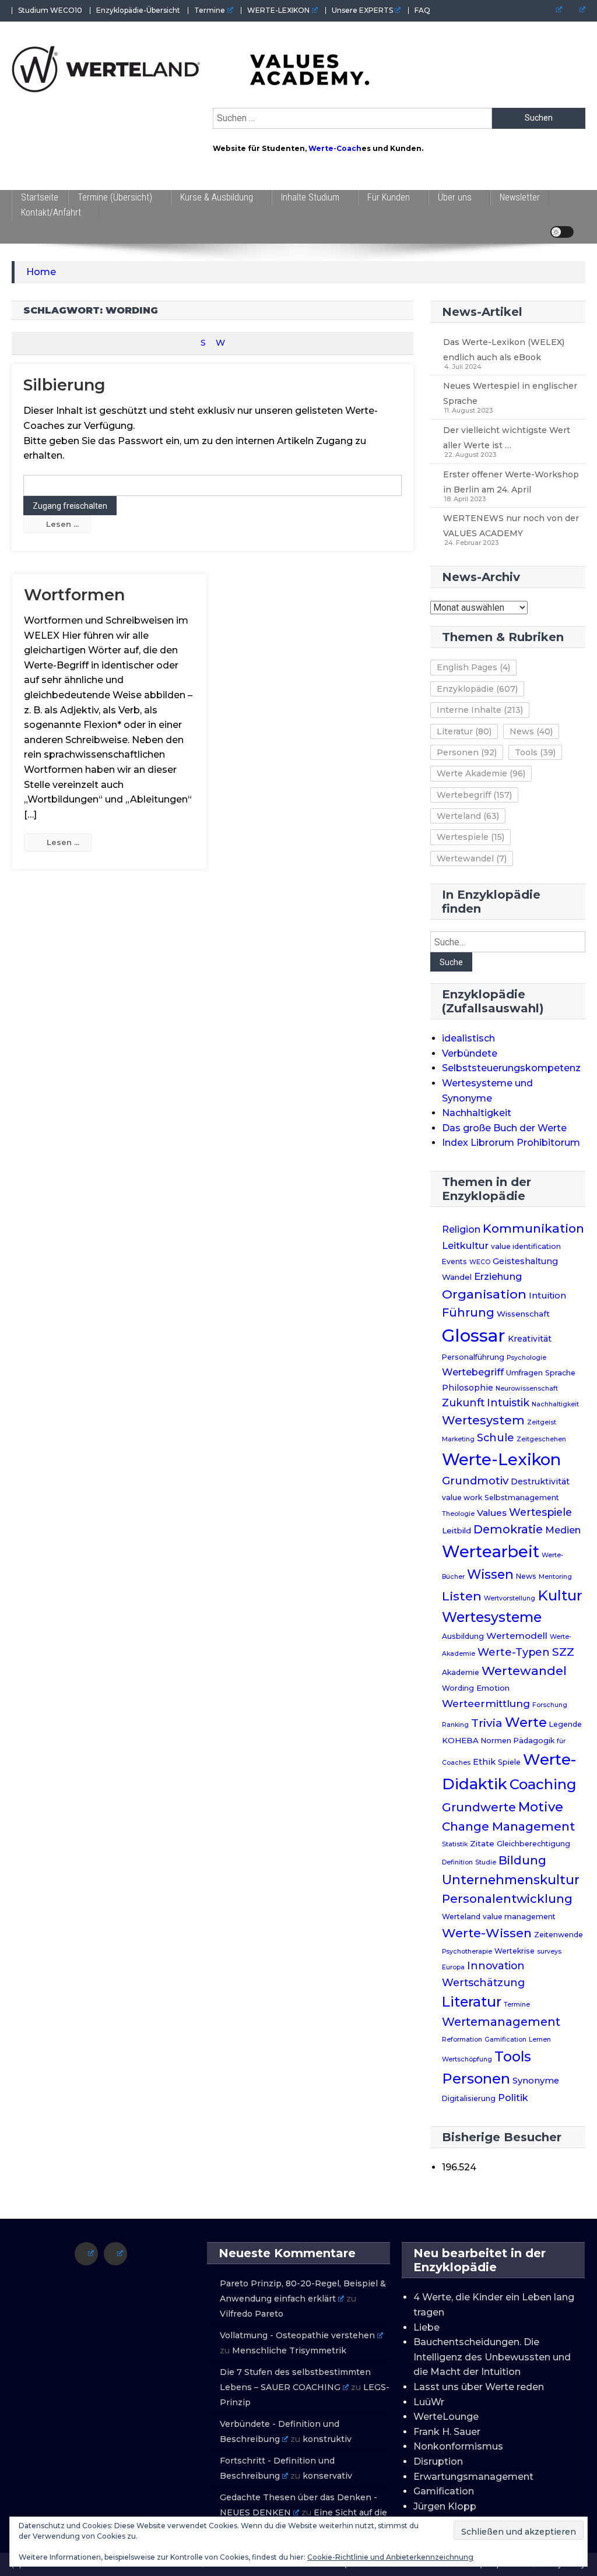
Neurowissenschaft (527, 1389)
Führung (468, 1312)
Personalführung (473, 1357)
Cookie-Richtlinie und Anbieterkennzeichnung (390, 2557)
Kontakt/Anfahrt (51, 212)
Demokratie (508, 1529)
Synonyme (536, 2081)
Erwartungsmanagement (473, 2477)
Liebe (426, 2327)
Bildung (522, 1860)
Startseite (40, 197)
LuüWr (429, 2402)
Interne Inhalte (480, 710)
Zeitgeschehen (541, 1439)
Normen (496, 1741)
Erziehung (498, 1276)
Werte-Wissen (487, 1933)
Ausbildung (463, 1636)
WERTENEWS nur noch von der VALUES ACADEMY (511, 526)
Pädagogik (534, 1741)
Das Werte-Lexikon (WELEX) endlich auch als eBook (504, 350)
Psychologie (526, 1358)
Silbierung (64, 385)
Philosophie (468, 1388)
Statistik (455, 1844)
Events (454, 1261)
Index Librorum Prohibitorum (511, 1143)
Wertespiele (470, 837)
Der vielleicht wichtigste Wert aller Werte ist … (507, 438)
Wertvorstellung (510, 1598)
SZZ (563, 1652)
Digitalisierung (469, 2098)
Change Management (508, 1826)
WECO (480, 1262)
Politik (513, 2098)
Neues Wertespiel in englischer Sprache (510, 393)
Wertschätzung (483, 1982)
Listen (462, 1596)
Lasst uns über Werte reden (479, 2387)
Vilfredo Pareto (252, 2314)
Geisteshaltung (525, 1261)
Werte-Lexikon (501, 1459)
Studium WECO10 (50, 10)
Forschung (550, 1705)
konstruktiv (327, 2439)
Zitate (482, 1843)
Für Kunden (389, 197)
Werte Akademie (481, 773)
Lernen (540, 2040)
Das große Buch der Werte (504, 1128)
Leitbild (456, 1530)
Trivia (487, 1723)
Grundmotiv (475, 1481)
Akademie (461, 1672)
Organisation (484, 1294)
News (531, 731)
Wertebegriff (474, 795)
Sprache (560, 1373)
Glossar (474, 1335)
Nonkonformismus (458, 2446)
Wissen (490, 1574)
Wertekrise (515, 1951)
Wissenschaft (523, 1314)
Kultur (560, 1595)
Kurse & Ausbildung (217, 197)
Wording (458, 1688)
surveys (549, 1952)
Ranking (455, 1725)
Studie (486, 1862)
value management (519, 1917)
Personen (467, 752)
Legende (566, 1724)
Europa (453, 1967)
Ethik (484, 1762)
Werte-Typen (514, 1652)
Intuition (547, 1296)
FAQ (422, 10)
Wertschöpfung (467, 2059)
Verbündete (470, 1053)
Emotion (493, 1688)
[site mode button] (562, 232)
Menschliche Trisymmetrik (289, 2350)
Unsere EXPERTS (362, 10)
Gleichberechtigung (533, 1844)
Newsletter (520, 197)
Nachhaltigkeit (477, 1113)
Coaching (543, 1784)
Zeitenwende (559, 1935)
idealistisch (468, 1038)
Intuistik (508, 1403)
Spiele (509, 1762)
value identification (526, 1246)
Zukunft (463, 1403)
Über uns (455, 197)
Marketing (458, 1439)
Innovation (496, 1966)
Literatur (464, 731)
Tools (535, 752)
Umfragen (524, 1373)
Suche (451, 962)
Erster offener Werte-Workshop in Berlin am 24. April (511, 482)
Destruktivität (540, 1481)
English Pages (473, 667)
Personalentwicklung (507, 1898)
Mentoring (555, 1577)
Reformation (462, 2040)
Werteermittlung (486, 1703)
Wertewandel (472, 858)
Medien (563, 1530)
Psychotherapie (467, 1952)
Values (492, 1513)
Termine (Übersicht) (115, 197)
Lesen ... (62, 524)
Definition (457, 1862)
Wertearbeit (491, 1552)
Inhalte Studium (310, 197)
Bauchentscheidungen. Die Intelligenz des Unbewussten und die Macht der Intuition (492, 2357)
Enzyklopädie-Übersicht (138, 10)
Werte (526, 1722)
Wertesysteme (492, 1617)
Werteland (468, 816)
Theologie (458, 1514)
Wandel (457, 1277)
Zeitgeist (542, 1422)
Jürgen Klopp (445, 2506)
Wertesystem (483, 1420)
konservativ (327, 2476)
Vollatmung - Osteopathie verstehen (297, 2335)
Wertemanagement (501, 2022)
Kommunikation (533, 1228)
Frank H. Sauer (447, 2432)
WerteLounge (446, 2417)
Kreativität (530, 1339)
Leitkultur (465, 1245)
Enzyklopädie (477, 689)
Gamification (505, 2040)
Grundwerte (479, 1807)
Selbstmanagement (522, 1498)
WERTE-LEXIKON (278, 10)
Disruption (438, 2461)
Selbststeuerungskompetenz (511, 1068)
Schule (496, 1437)
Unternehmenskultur (511, 1880)
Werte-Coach (335, 148)
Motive (541, 1807)
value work (462, 1498)
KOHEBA (460, 1740)
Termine (210, 10)
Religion (461, 1229)
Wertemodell (517, 1636)
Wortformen (74, 595)
